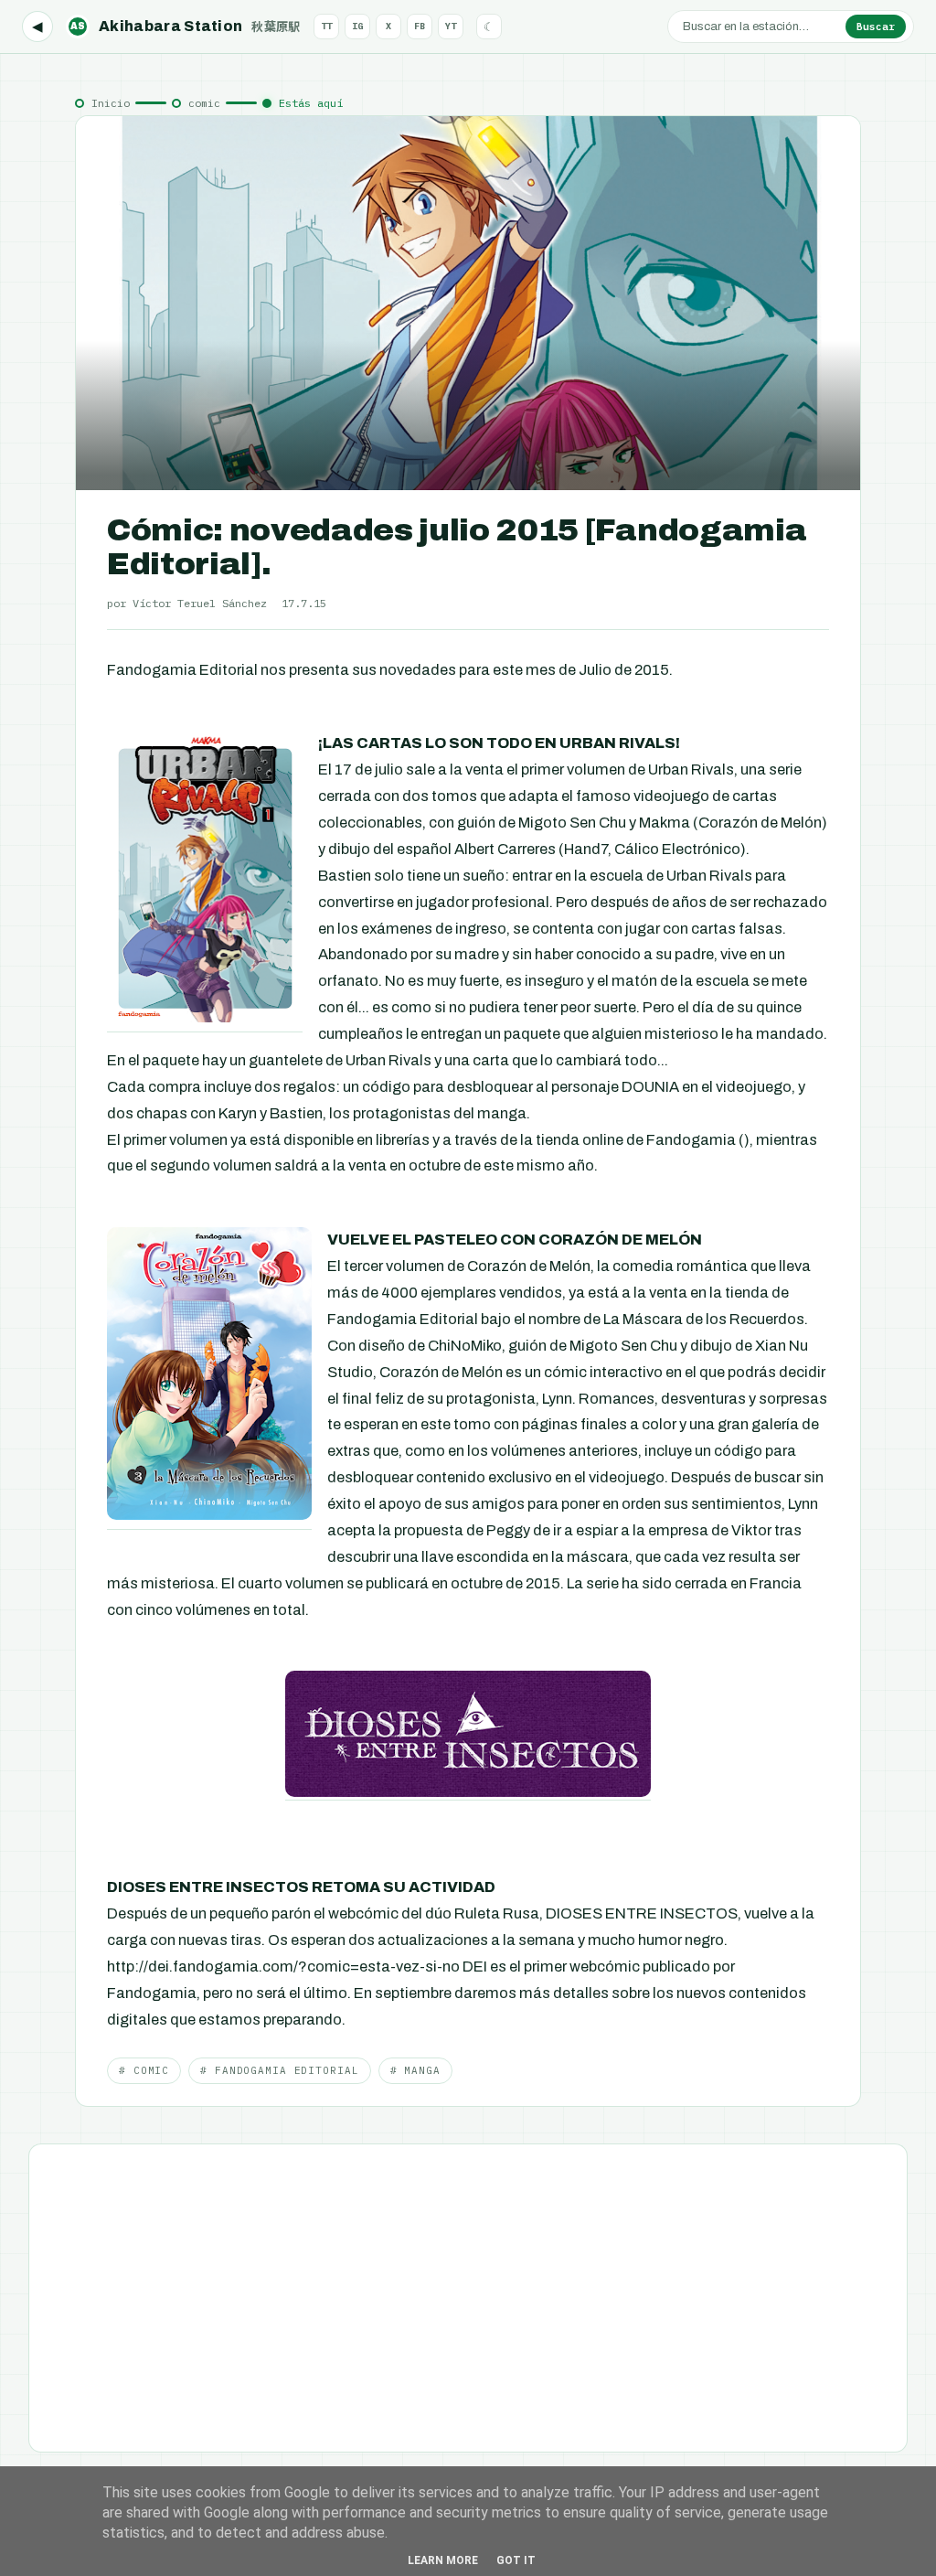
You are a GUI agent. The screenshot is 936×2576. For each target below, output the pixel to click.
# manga (415, 2070)
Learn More (443, 2560)
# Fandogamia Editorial (279, 2070)
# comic (144, 2070)
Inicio (111, 103)
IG (357, 26)
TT (326, 26)
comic (204, 103)
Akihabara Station (186, 26)
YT (451, 26)
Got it (516, 2560)
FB (420, 26)
